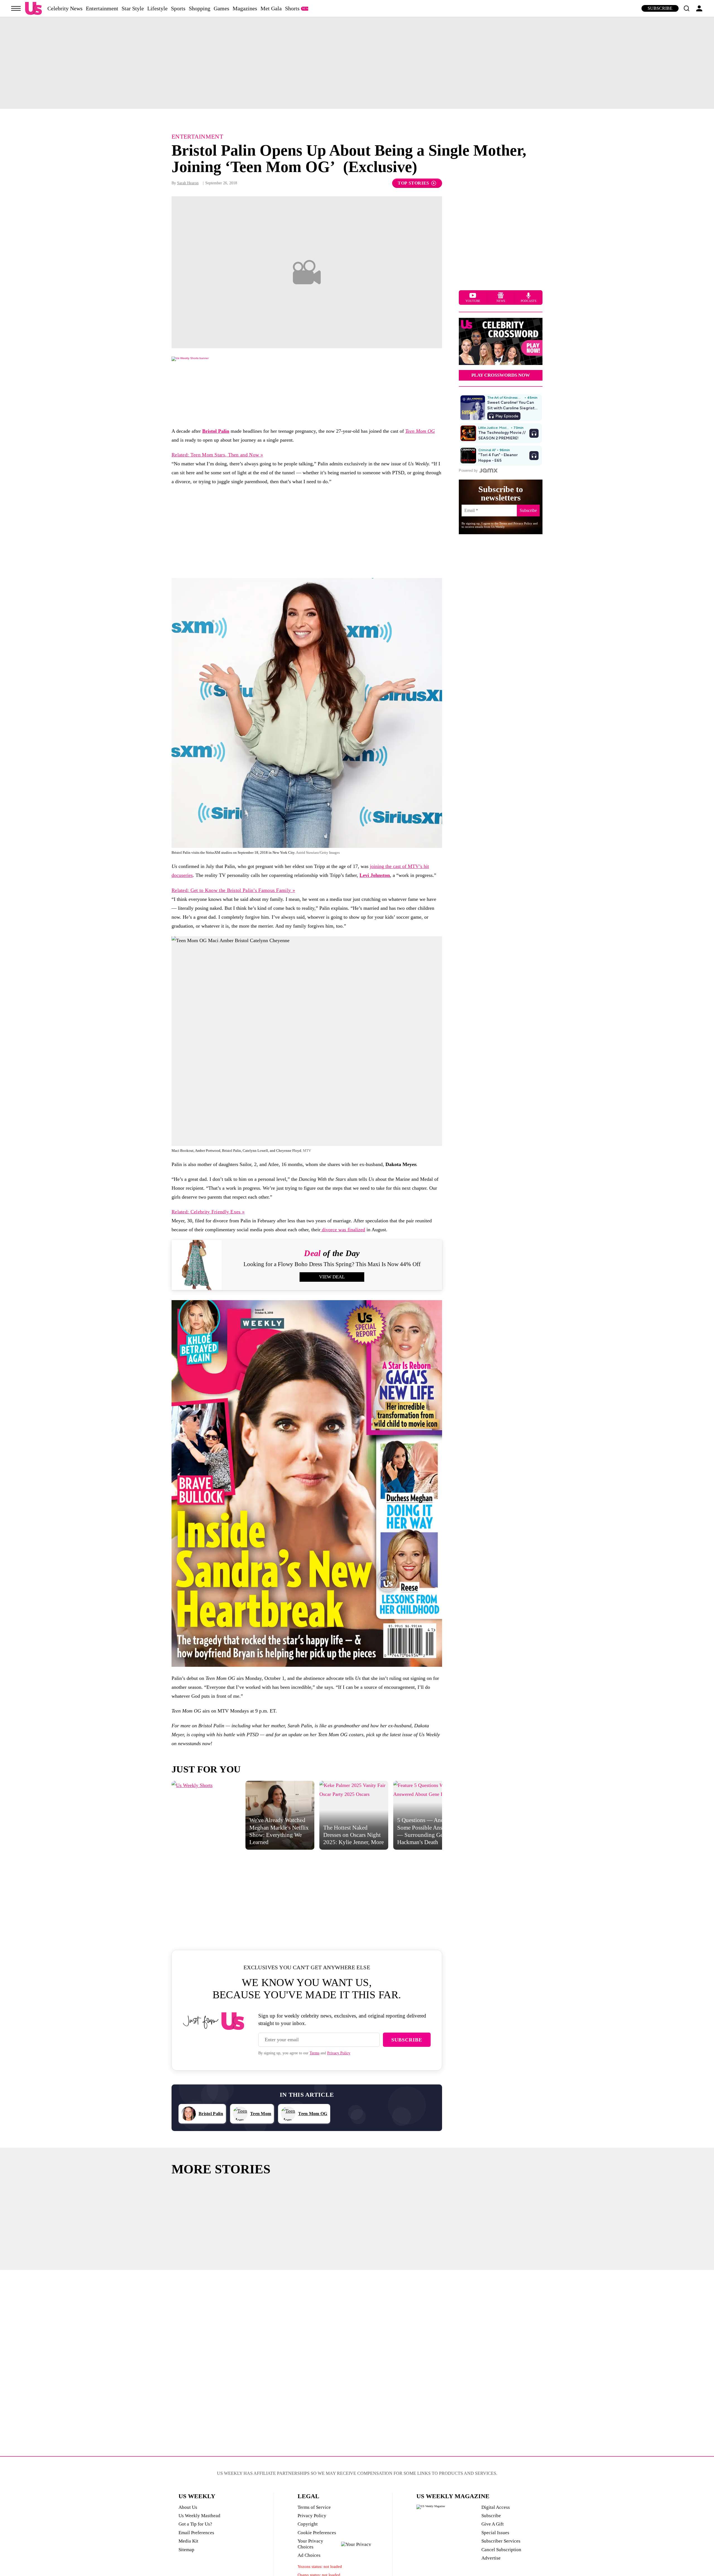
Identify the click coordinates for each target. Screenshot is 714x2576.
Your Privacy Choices (310, 2544)
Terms (314, 2053)
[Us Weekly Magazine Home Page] (33, 9)
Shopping (200, 8)
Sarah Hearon (188, 183)
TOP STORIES (413, 183)
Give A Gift (493, 2524)
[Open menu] (16, 8)
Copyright (308, 2524)
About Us (188, 2507)
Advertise (491, 2558)
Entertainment (102, 8)
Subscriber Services (501, 2541)
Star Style (133, 8)
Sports (178, 8)
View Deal (332, 1277)
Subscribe (660, 8)
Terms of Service (314, 2507)
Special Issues (495, 2533)
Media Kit (188, 2541)
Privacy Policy (339, 2053)
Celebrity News (65, 8)
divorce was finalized (343, 1230)
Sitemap (186, 2550)
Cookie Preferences (317, 2533)
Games (221, 8)
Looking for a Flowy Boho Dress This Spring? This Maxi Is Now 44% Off (332, 1264)
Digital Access (496, 2507)
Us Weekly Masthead (199, 2516)
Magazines (245, 8)
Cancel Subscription (501, 2550)
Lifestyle (157, 8)
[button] (686, 8)
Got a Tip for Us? (195, 2524)
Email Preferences (196, 2533)
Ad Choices (309, 2555)
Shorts (292, 8)
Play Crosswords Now (501, 375)
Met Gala (271, 8)
